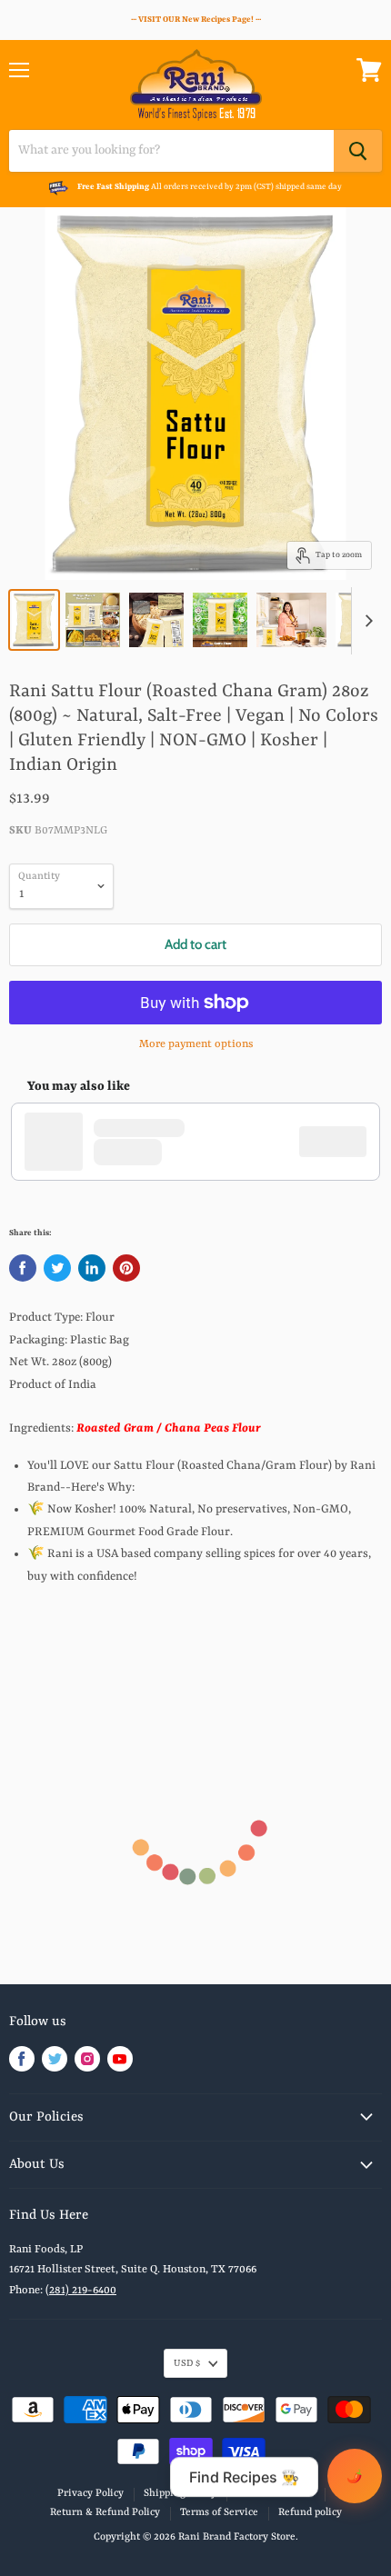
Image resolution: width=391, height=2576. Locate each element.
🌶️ (355, 2476)
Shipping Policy (180, 2494)
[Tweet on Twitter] (57, 1268)
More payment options (196, 1044)
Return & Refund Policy (105, 2513)
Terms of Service (276, 2494)
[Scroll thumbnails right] (366, 621)
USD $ (187, 2363)
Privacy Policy (90, 2494)
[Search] (358, 151)
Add (342, 1142)
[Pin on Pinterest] (126, 1268)
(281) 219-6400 (81, 2291)
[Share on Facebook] (23, 1268)
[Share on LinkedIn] (92, 1268)
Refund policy (310, 2513)
